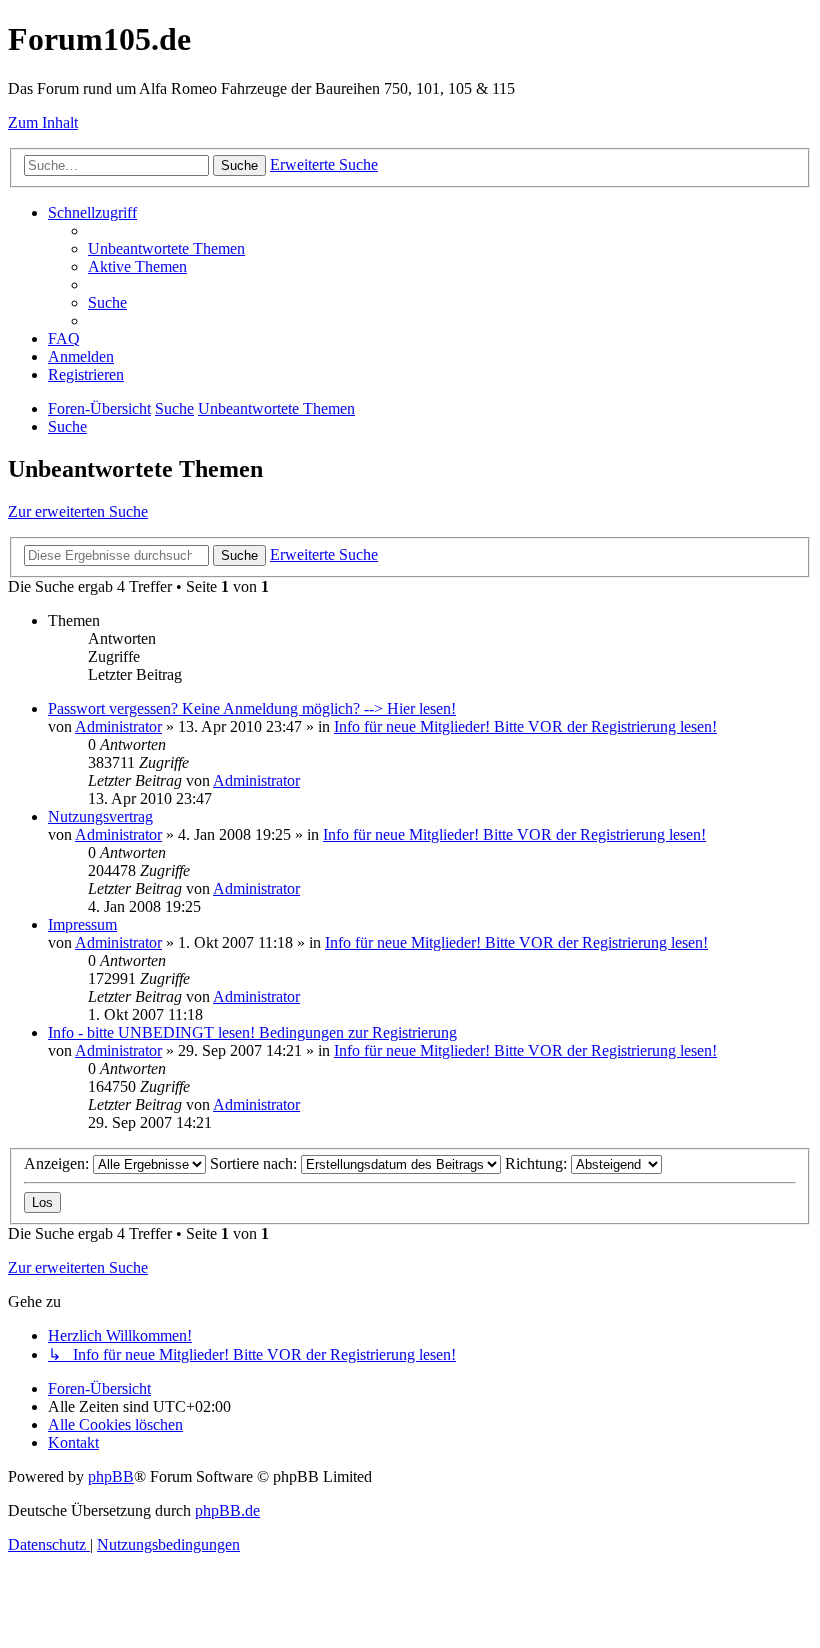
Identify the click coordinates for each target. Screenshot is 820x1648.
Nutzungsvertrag (100, 816)
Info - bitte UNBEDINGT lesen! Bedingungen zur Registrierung (252, 1032)
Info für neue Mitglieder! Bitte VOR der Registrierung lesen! (525, 726)
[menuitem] (166, 248)
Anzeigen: (58, 1163)
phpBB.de (227, 1510)
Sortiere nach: (255, 1163)
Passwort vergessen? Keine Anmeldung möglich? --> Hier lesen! (252, 708)
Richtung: (538, 1163)
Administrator (118, 726)
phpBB (111, 1476)
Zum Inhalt (43, 122)
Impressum (82, 924)
